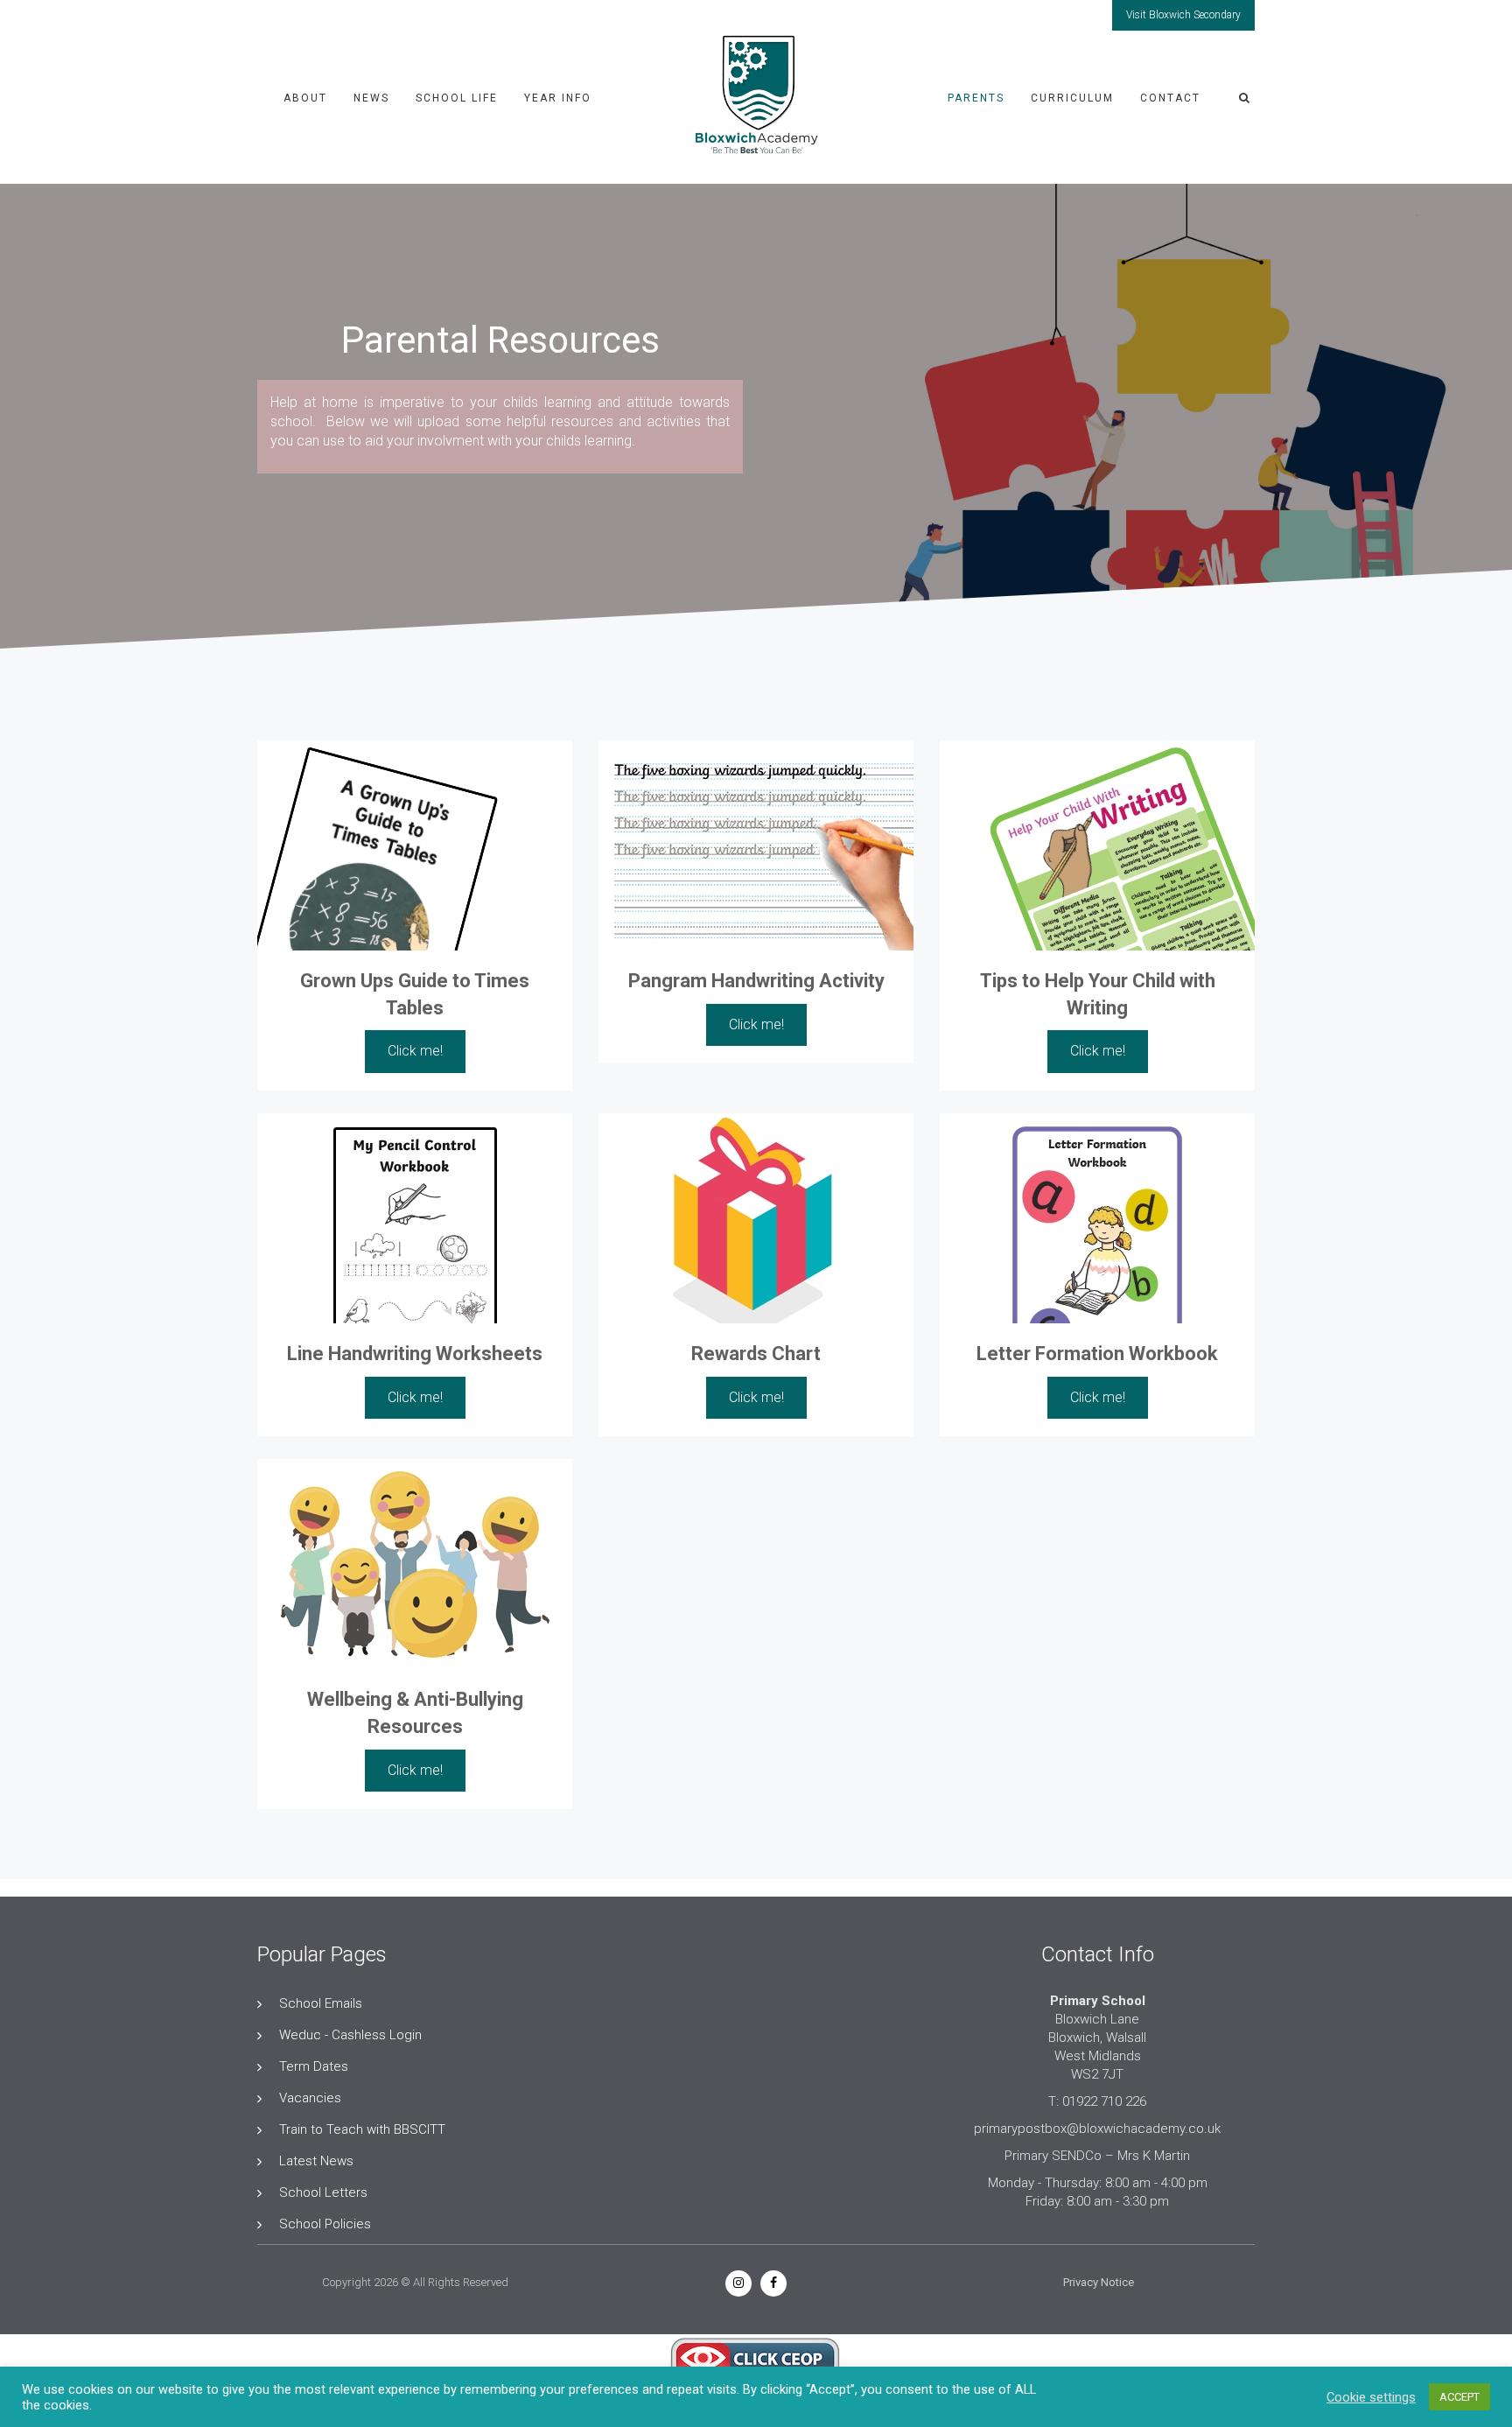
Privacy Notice (1099, 2282)
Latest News (316, 2161)
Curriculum (1072, 98)
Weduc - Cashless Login (350, 2035)
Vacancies (310, 2098)
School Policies (325, 2224)
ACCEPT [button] (1459, 2397)
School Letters (323, 2192)
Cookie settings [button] (1371, 2397)
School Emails (321, 2003)
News (371, 98)
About (305, 98)
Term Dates (314, 2066)
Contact (1170, 98)
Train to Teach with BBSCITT (362, 2129)
